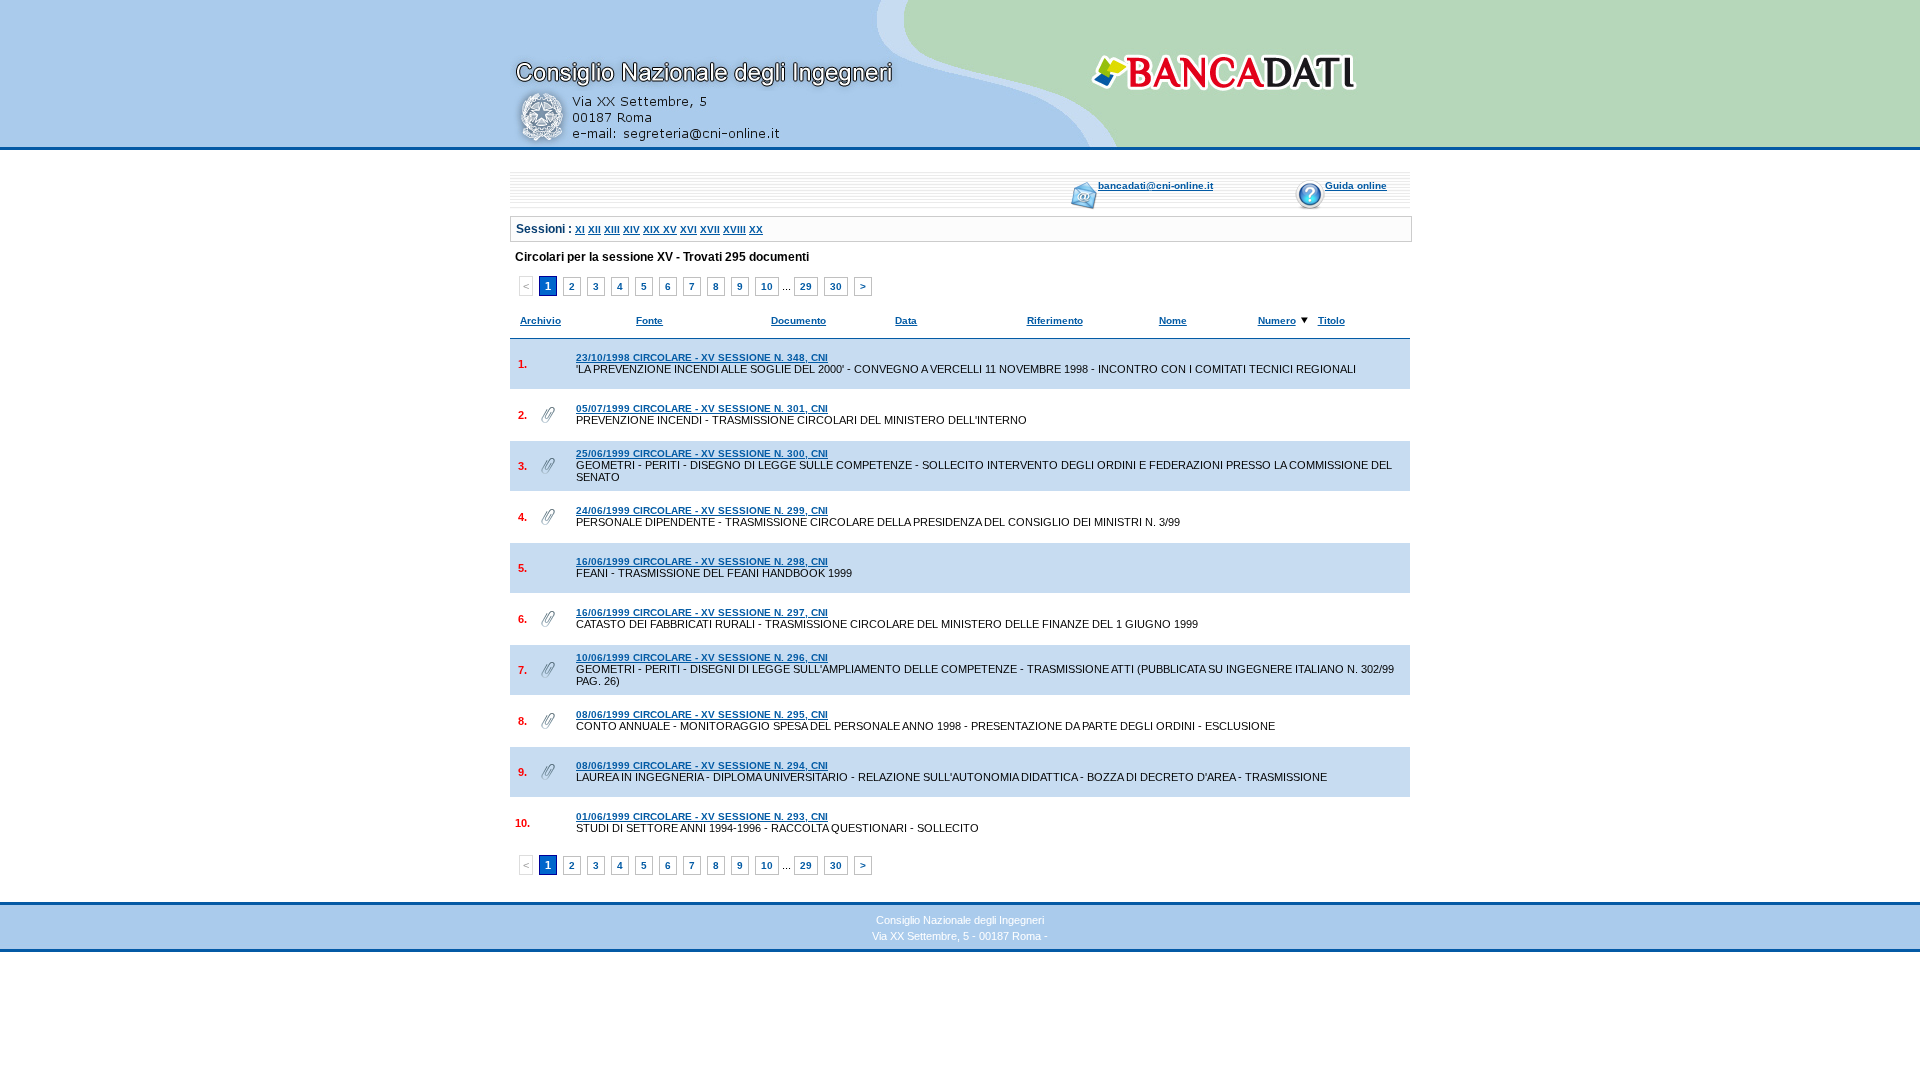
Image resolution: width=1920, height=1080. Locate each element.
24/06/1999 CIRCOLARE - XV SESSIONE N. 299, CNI (702, 510)
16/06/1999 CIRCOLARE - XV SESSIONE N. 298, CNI (702, 561)
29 (806, 286)
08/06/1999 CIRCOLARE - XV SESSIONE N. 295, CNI (702, 714)
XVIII (734, 229)
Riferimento (1055, 320)
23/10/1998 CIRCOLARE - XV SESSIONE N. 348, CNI (702, 357)
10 (767, 286)
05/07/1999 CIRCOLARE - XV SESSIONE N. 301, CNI (702, 408)
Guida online (1356, 185)
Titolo (1331, 320)
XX (756, 229)
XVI (688, 229)
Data (906, 320)
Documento (798, 320)
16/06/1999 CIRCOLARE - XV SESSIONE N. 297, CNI (702, 612)
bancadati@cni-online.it (1155, 185)
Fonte (649, 320)
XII (594, 229)
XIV (631, 229)
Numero (1277, 320)
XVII (710, 229)
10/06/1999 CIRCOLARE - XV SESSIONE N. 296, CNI (702, 657)
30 (836, 286)
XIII (612, 229)
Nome (1173, 320)
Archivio (540, 320)
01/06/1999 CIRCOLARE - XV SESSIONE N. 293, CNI (702, 816)
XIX (653, 229)
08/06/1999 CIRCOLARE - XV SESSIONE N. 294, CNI (702, 765)
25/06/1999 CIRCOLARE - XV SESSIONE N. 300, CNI (702, 453)
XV (670, 229)
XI (580, 229)
